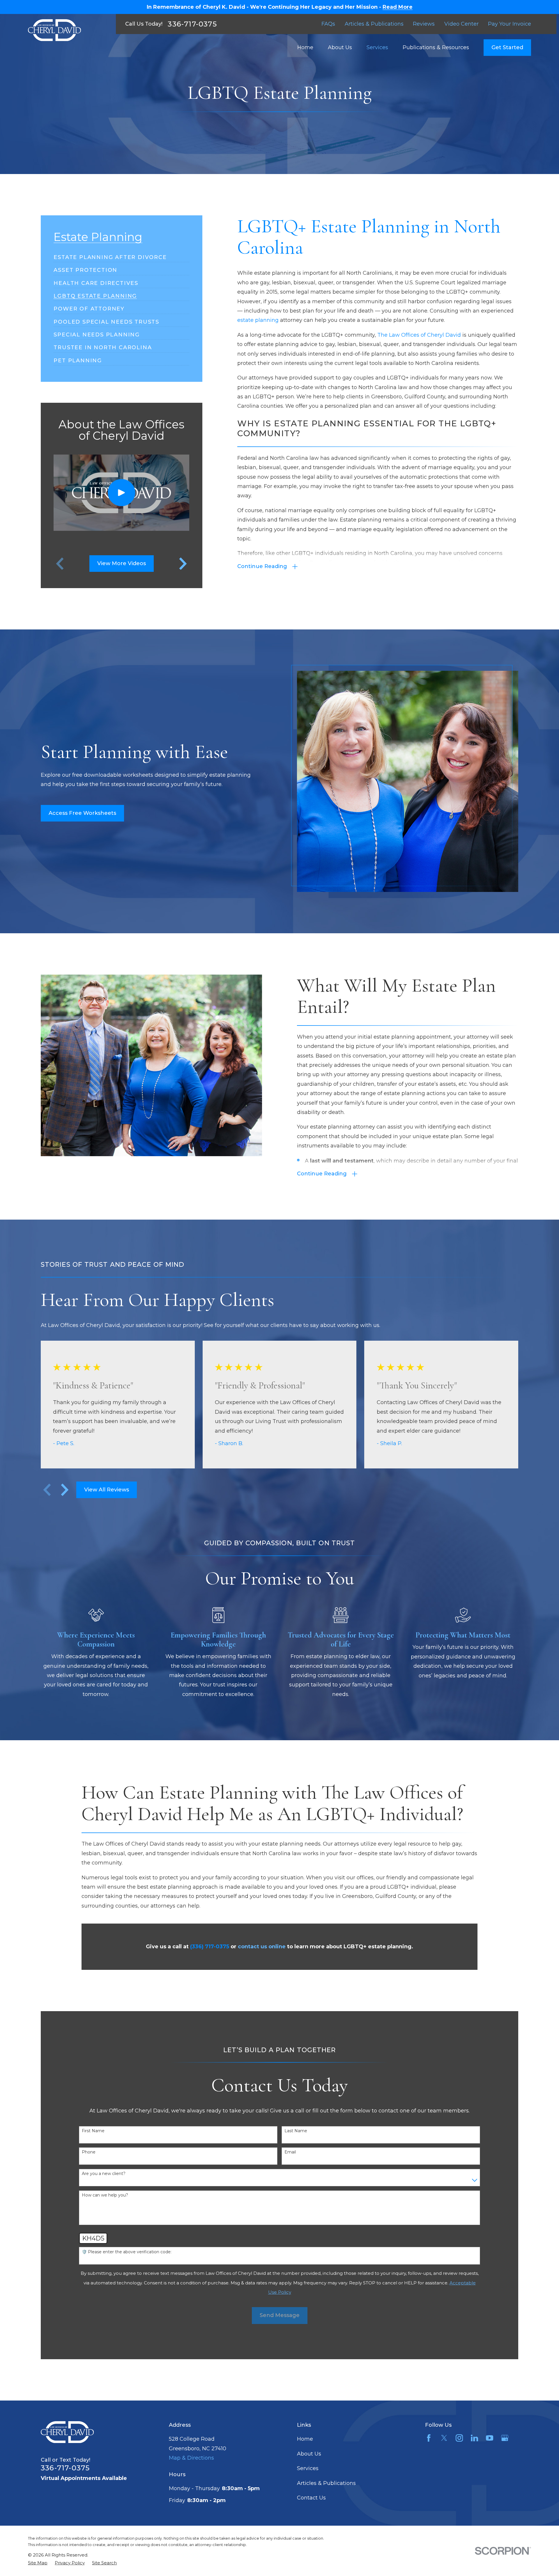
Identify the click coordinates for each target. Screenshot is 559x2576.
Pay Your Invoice (510, 24)
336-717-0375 (192, 24)
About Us (309, 2454)
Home (305, 2439)
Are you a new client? (104, 2174)
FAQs (328, 24)
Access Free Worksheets (82, 813)
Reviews (424, 24)
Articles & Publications (374, 24)
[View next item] (65, 1490)
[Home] (54, 30)
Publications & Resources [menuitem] (436, 47)
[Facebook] (429, 2438)
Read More (398, 7)
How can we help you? (105, 2195)
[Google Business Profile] (505, 2438)
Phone (89, 2152)
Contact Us (311, 2498)
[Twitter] (444, 2438)
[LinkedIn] (474, 2438)
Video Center (461, 24)
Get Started (507, 47)
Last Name (296, 2131)
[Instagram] (459, 2438)
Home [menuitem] (305, 47)
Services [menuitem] (377, 47)
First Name (93, 2131)
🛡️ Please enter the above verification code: (127, 2252)
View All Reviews (107, 1490)
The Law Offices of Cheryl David (419, 335)
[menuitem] (110, 255)
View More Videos (122, 563)
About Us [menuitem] (340, 47)
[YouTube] (490, 2438)
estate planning (258, 320)
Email (290, 2152)
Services (308, 2468)
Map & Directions (191, 2458)
